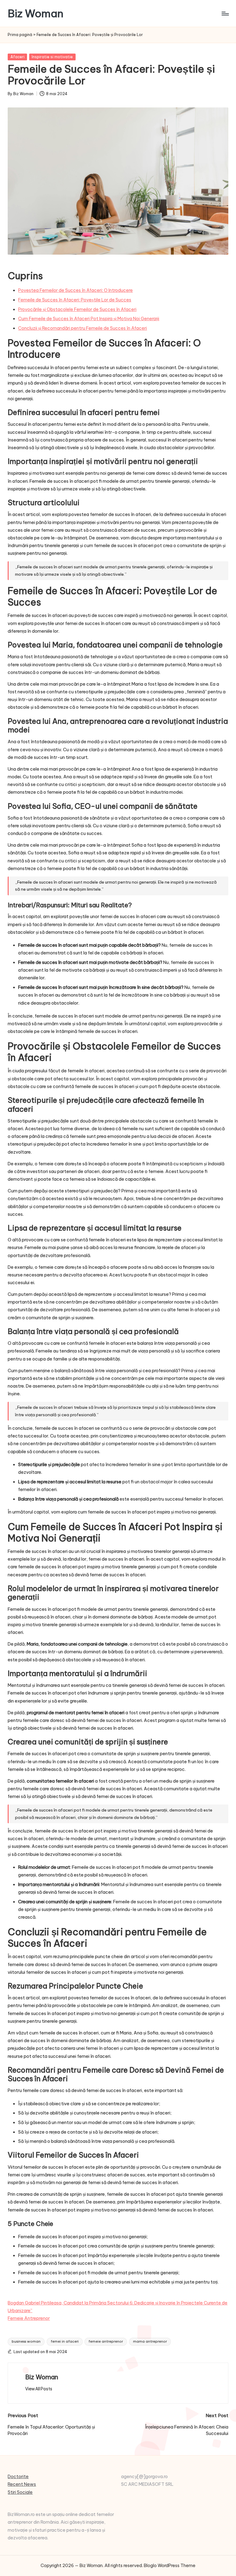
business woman (26, 2341)
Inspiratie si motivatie (52, 57)
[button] (39, 2389)
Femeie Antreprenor (29, 2318)
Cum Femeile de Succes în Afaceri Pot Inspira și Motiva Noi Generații (89, 319)
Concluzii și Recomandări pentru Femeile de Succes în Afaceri (83, 328)
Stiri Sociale (20, 2492)
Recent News (22, 2484)
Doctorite (18, 2477)
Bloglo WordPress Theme (170, 2566)
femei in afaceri (65, 2341)
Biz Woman (35, 13)
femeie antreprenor (106, 2341)
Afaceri (18, 57)
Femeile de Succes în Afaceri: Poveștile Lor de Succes (75, 300)
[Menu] (225, 14)
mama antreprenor (150, 2341)
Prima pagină (20, 35)
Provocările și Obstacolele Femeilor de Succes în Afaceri (77, 309)
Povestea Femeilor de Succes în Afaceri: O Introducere (75, 290)
